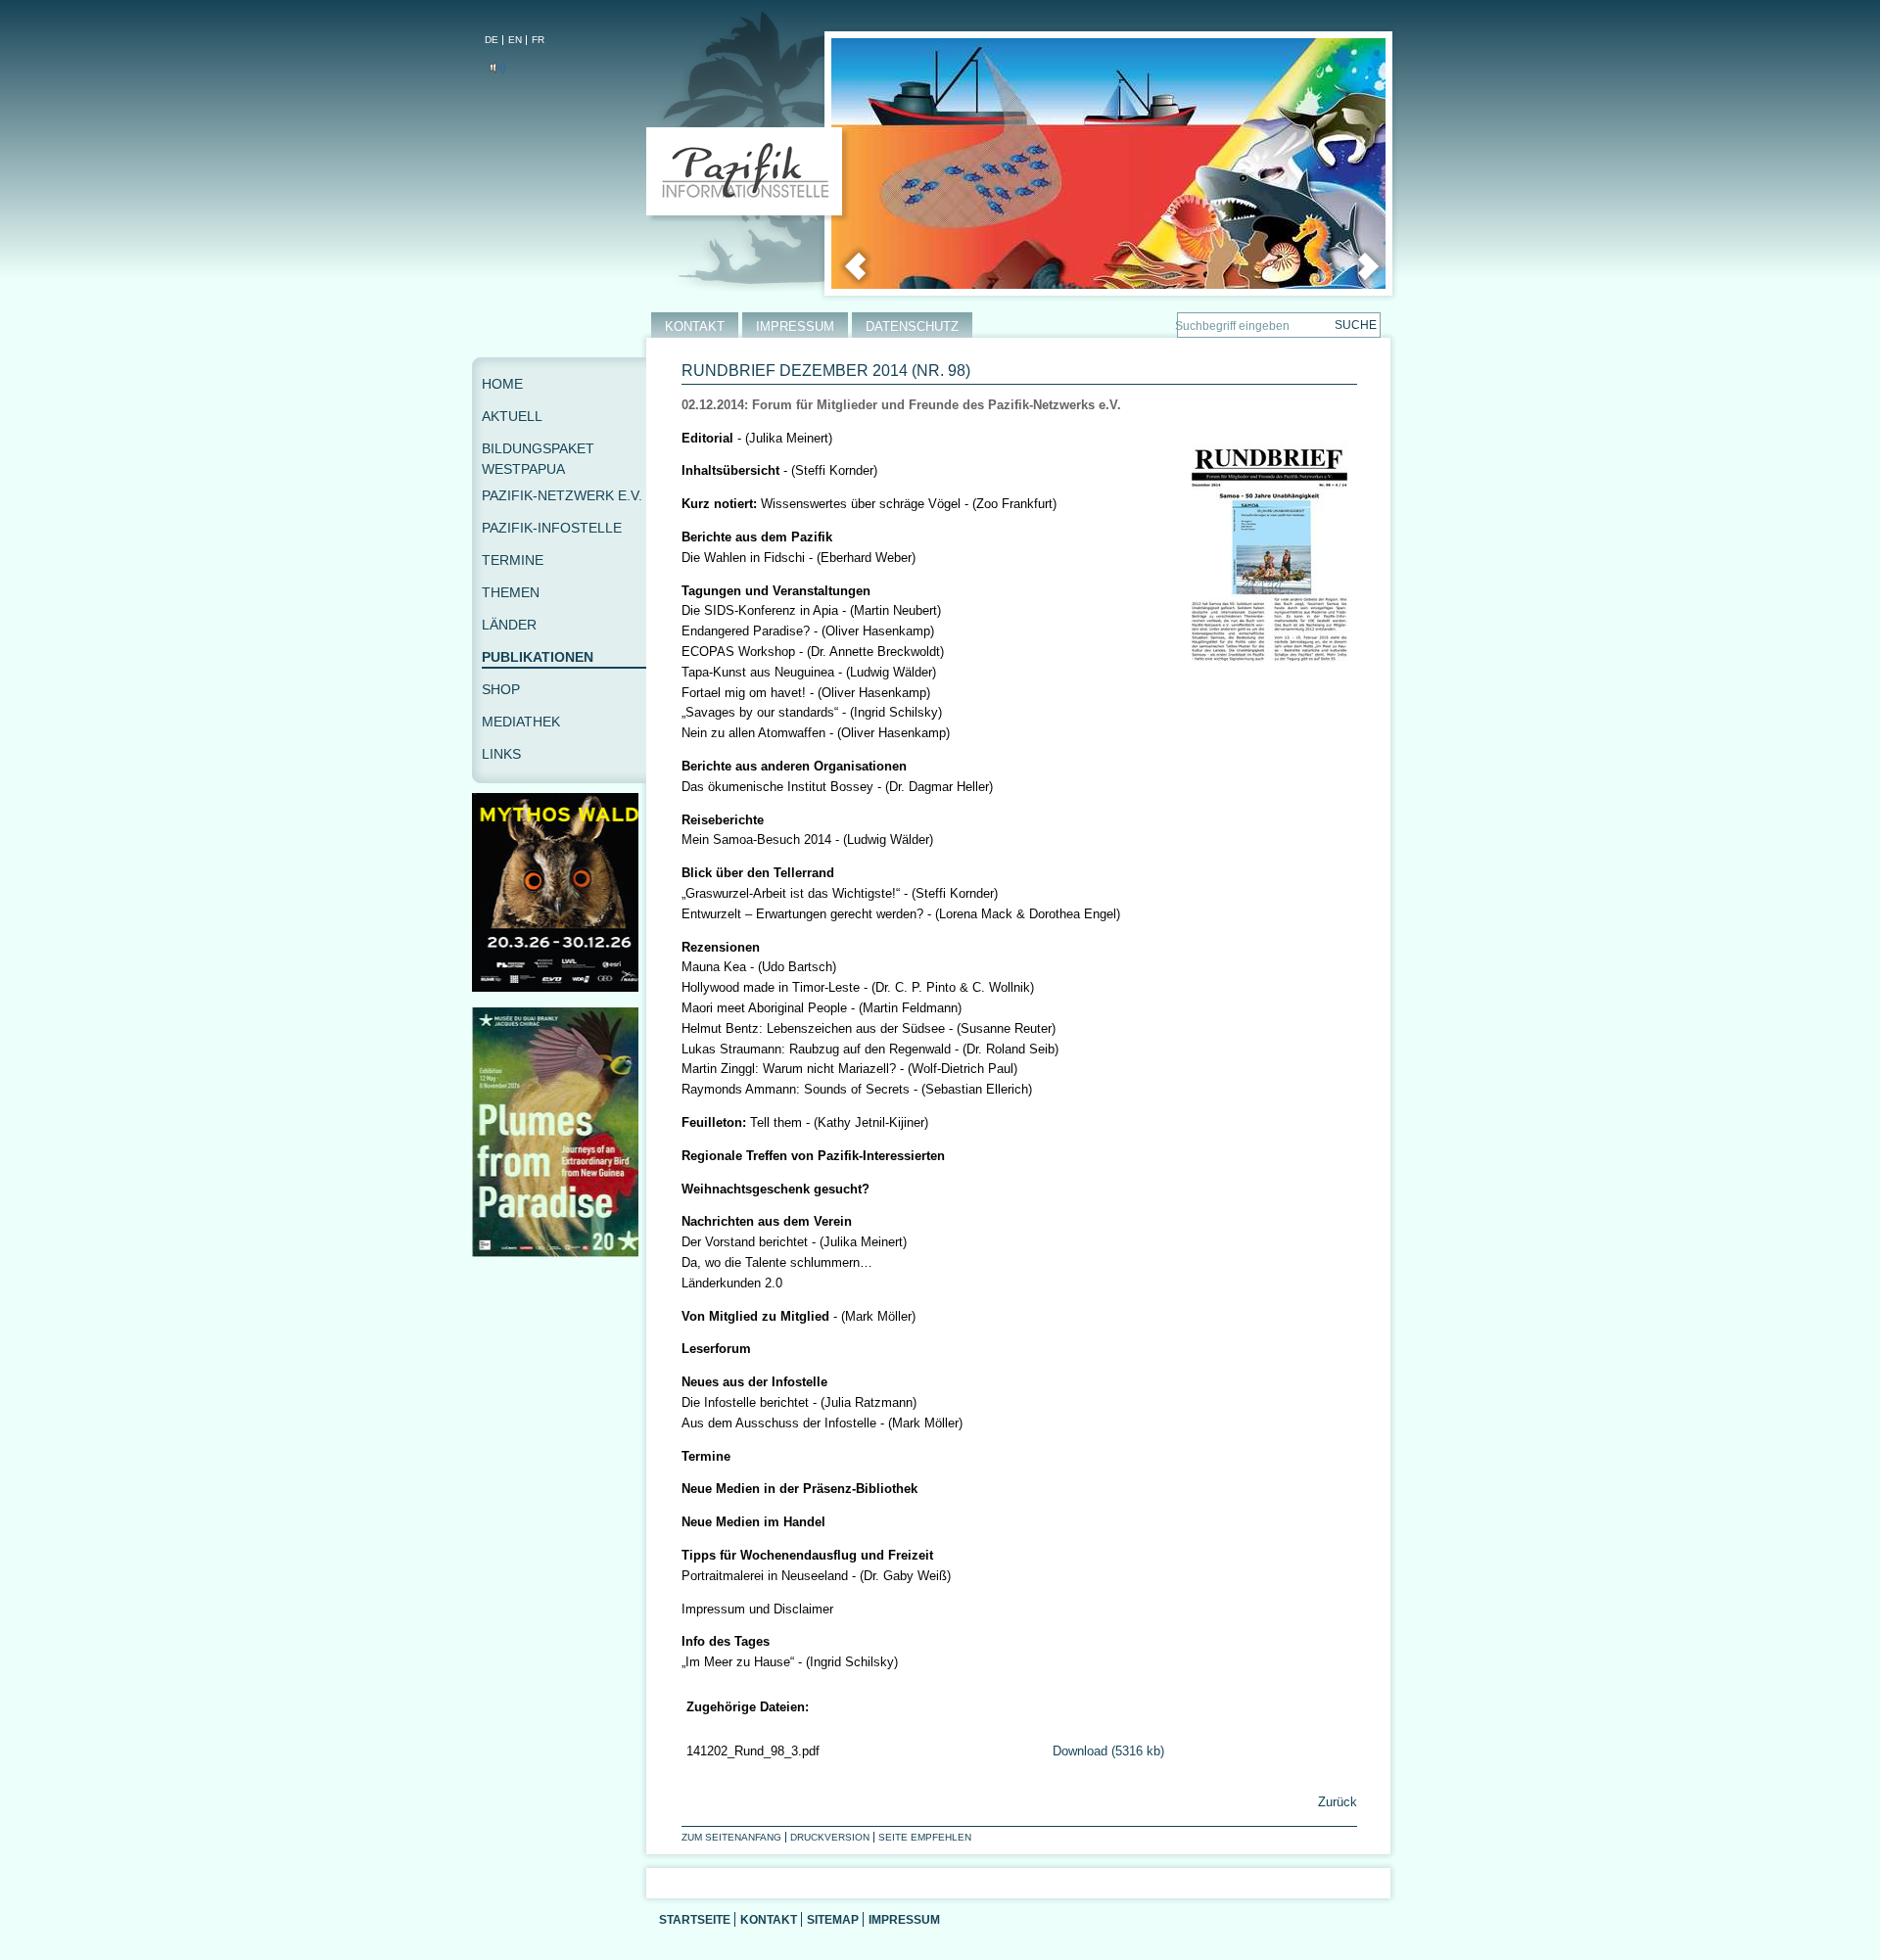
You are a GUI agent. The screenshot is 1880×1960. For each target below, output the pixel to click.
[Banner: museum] (559, 1253)
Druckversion (830, 1837)
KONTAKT (695, 327)
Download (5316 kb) (1108, 1751)
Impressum (904, 1919)
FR (538, 40)
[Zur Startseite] (749, 175)
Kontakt (769, 1919)
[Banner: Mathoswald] (559, 987)
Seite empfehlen (925, 1837)
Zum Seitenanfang (731, 1837)
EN (515, 40)
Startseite (695, 1919)
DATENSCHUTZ (912, 327)
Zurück (1336, 1802)
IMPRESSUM (795, 327)
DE (492, 40)
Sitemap (833, 1919)
